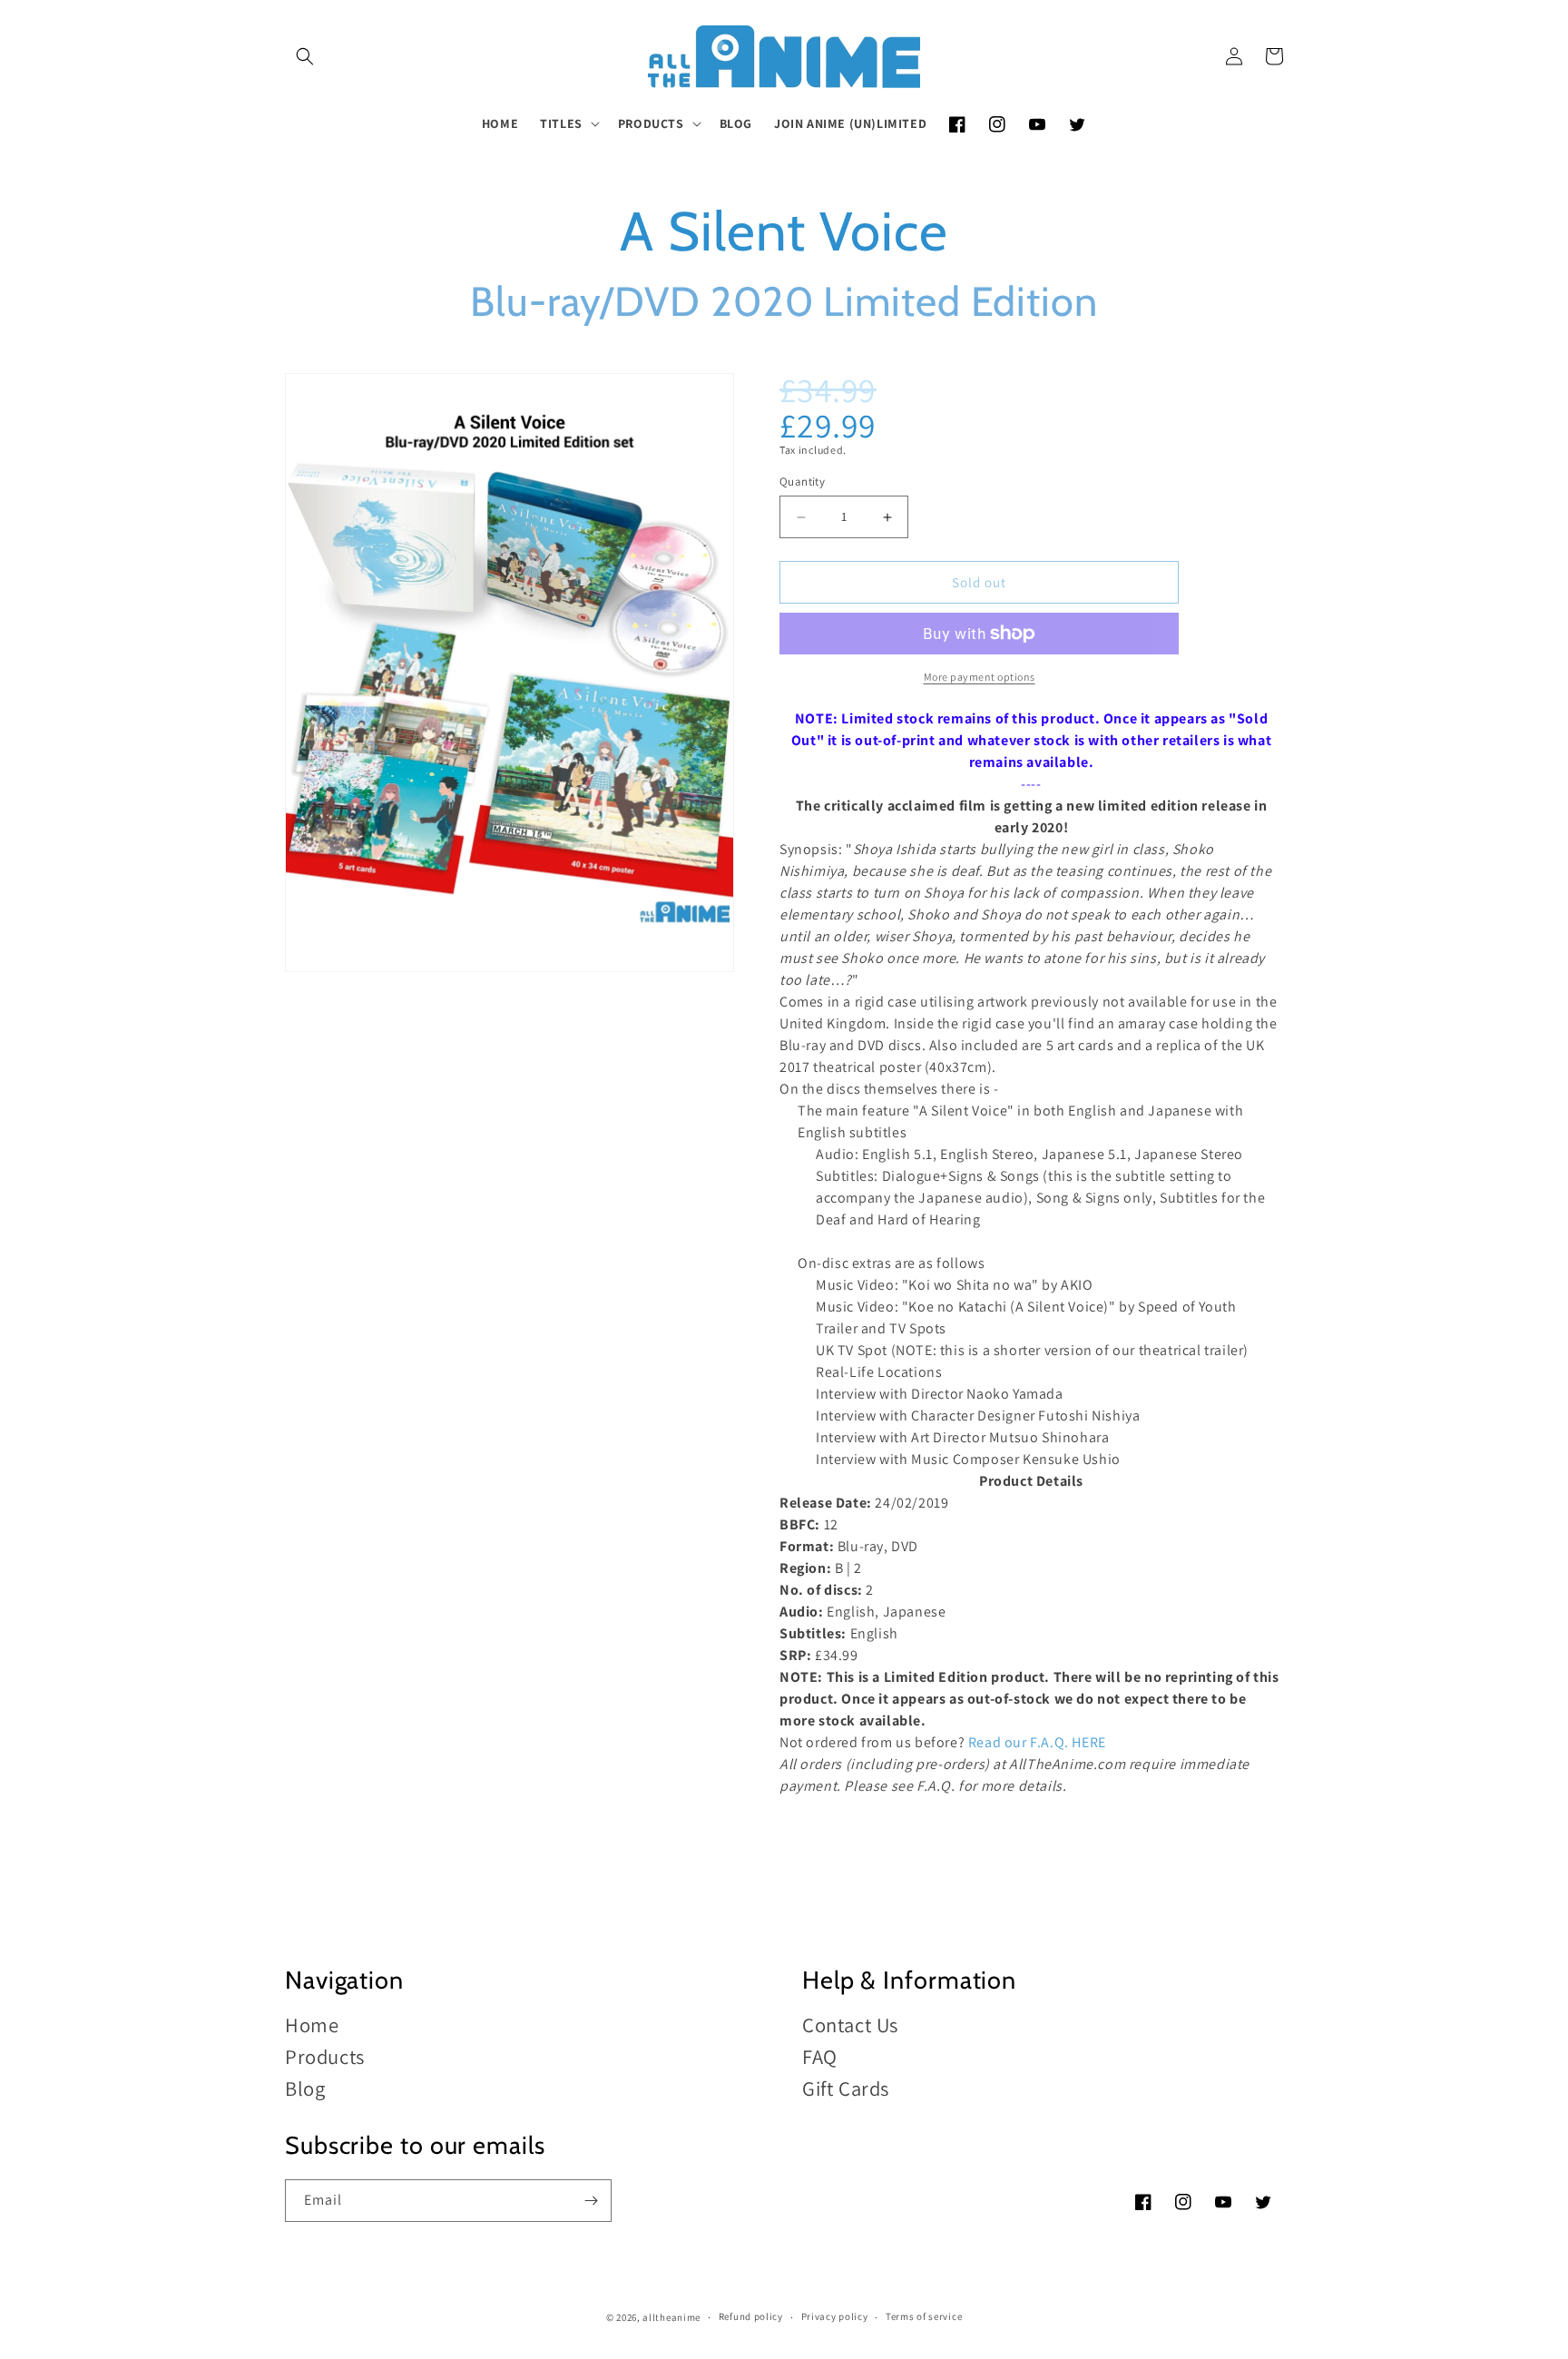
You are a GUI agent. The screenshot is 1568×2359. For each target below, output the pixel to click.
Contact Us (850, 2025)
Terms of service (924, 2316)
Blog (305, 2088)
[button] (305, 56)
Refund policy (751, 2316)
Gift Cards (846, 2088)
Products (325, 2056)
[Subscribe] (591, 2201)
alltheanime (671, 2317)
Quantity (802, 482)
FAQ (820, 2056)
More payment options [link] (980, 677)
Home (312, 2025)
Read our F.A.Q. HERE (1037, 1742)
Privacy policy (835, 2316)
